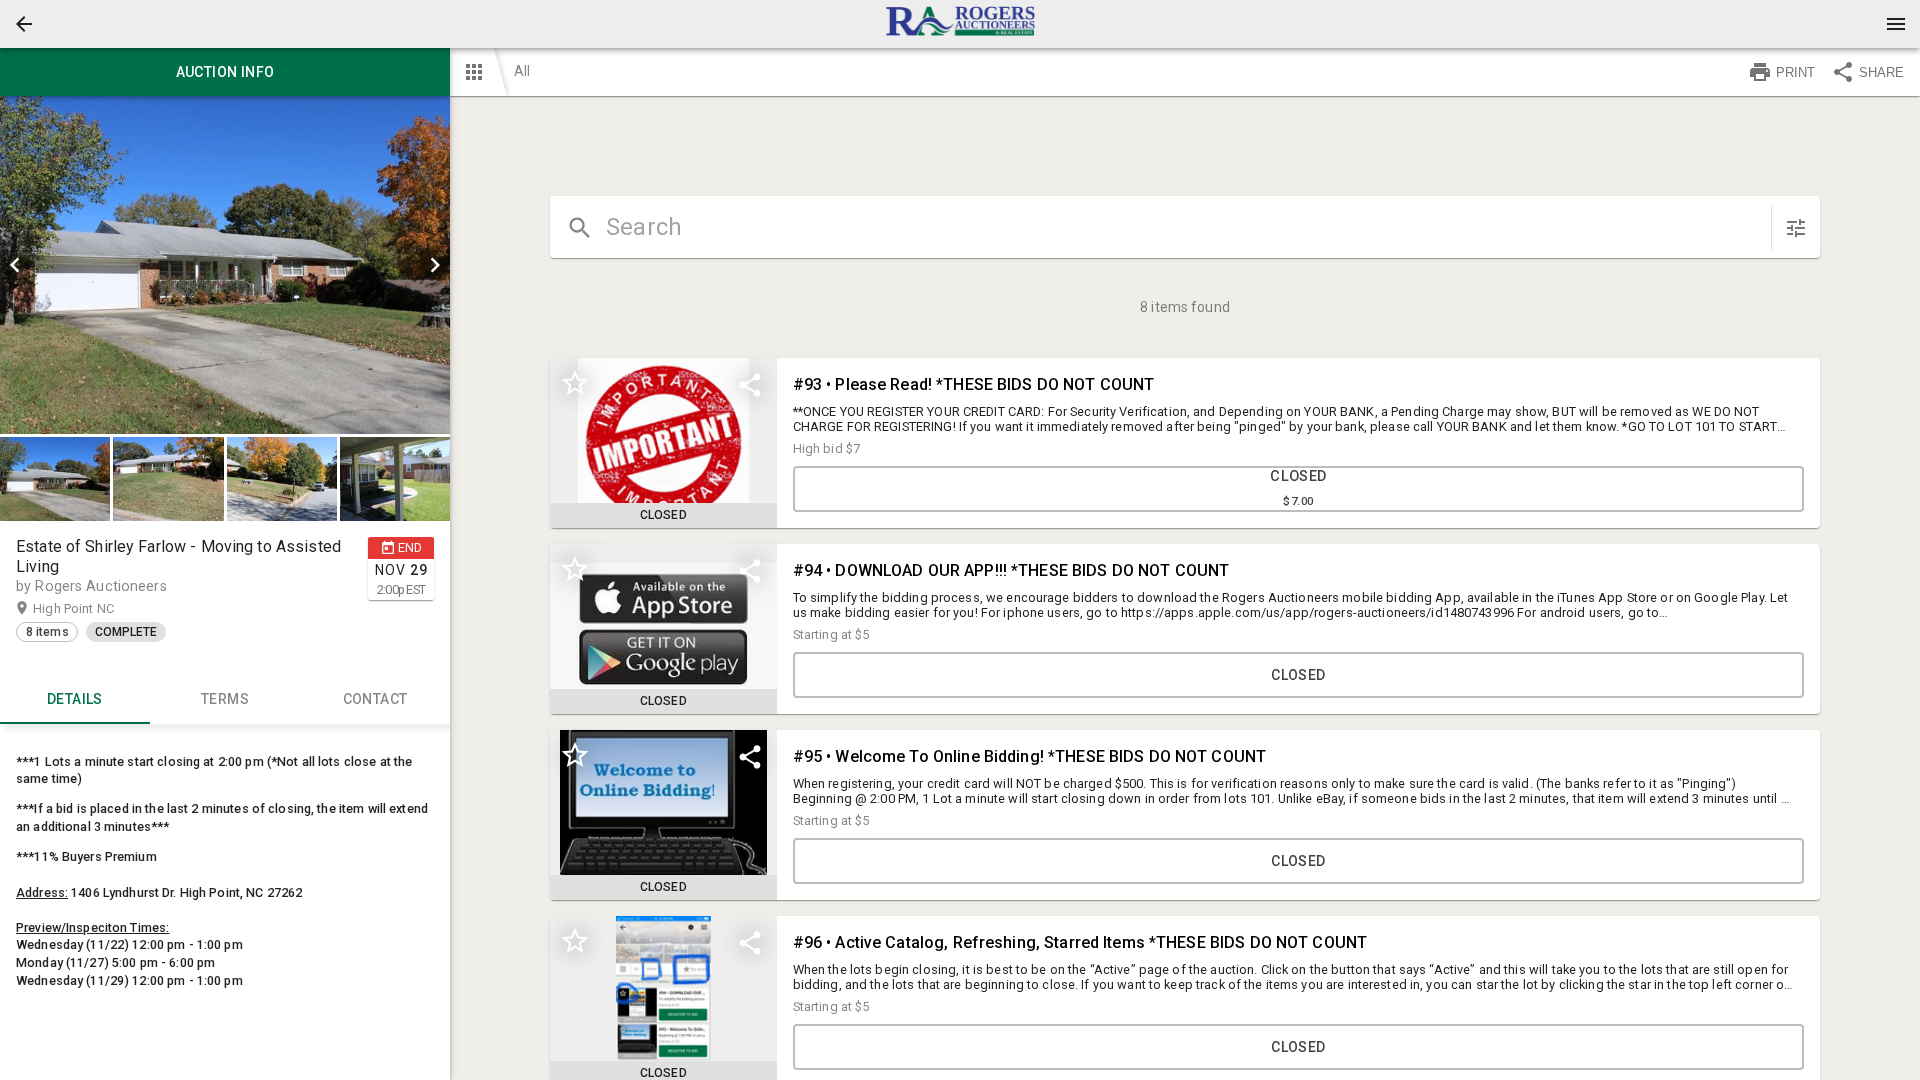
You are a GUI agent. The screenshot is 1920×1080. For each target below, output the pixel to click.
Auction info (225, 72)
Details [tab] (75, 699)
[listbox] (225, 265)
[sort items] (1796, 228)
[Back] (24, 24)
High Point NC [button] (93, 608)
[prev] (15, 265)
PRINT (1795, 72)
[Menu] (1896, 24)
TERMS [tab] (225, 699)
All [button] (522, 71)
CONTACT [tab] (375, 699)
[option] (225, 265)
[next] (435, 265)
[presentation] (960, 24)
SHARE (1881, 72)
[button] (24, 24)
